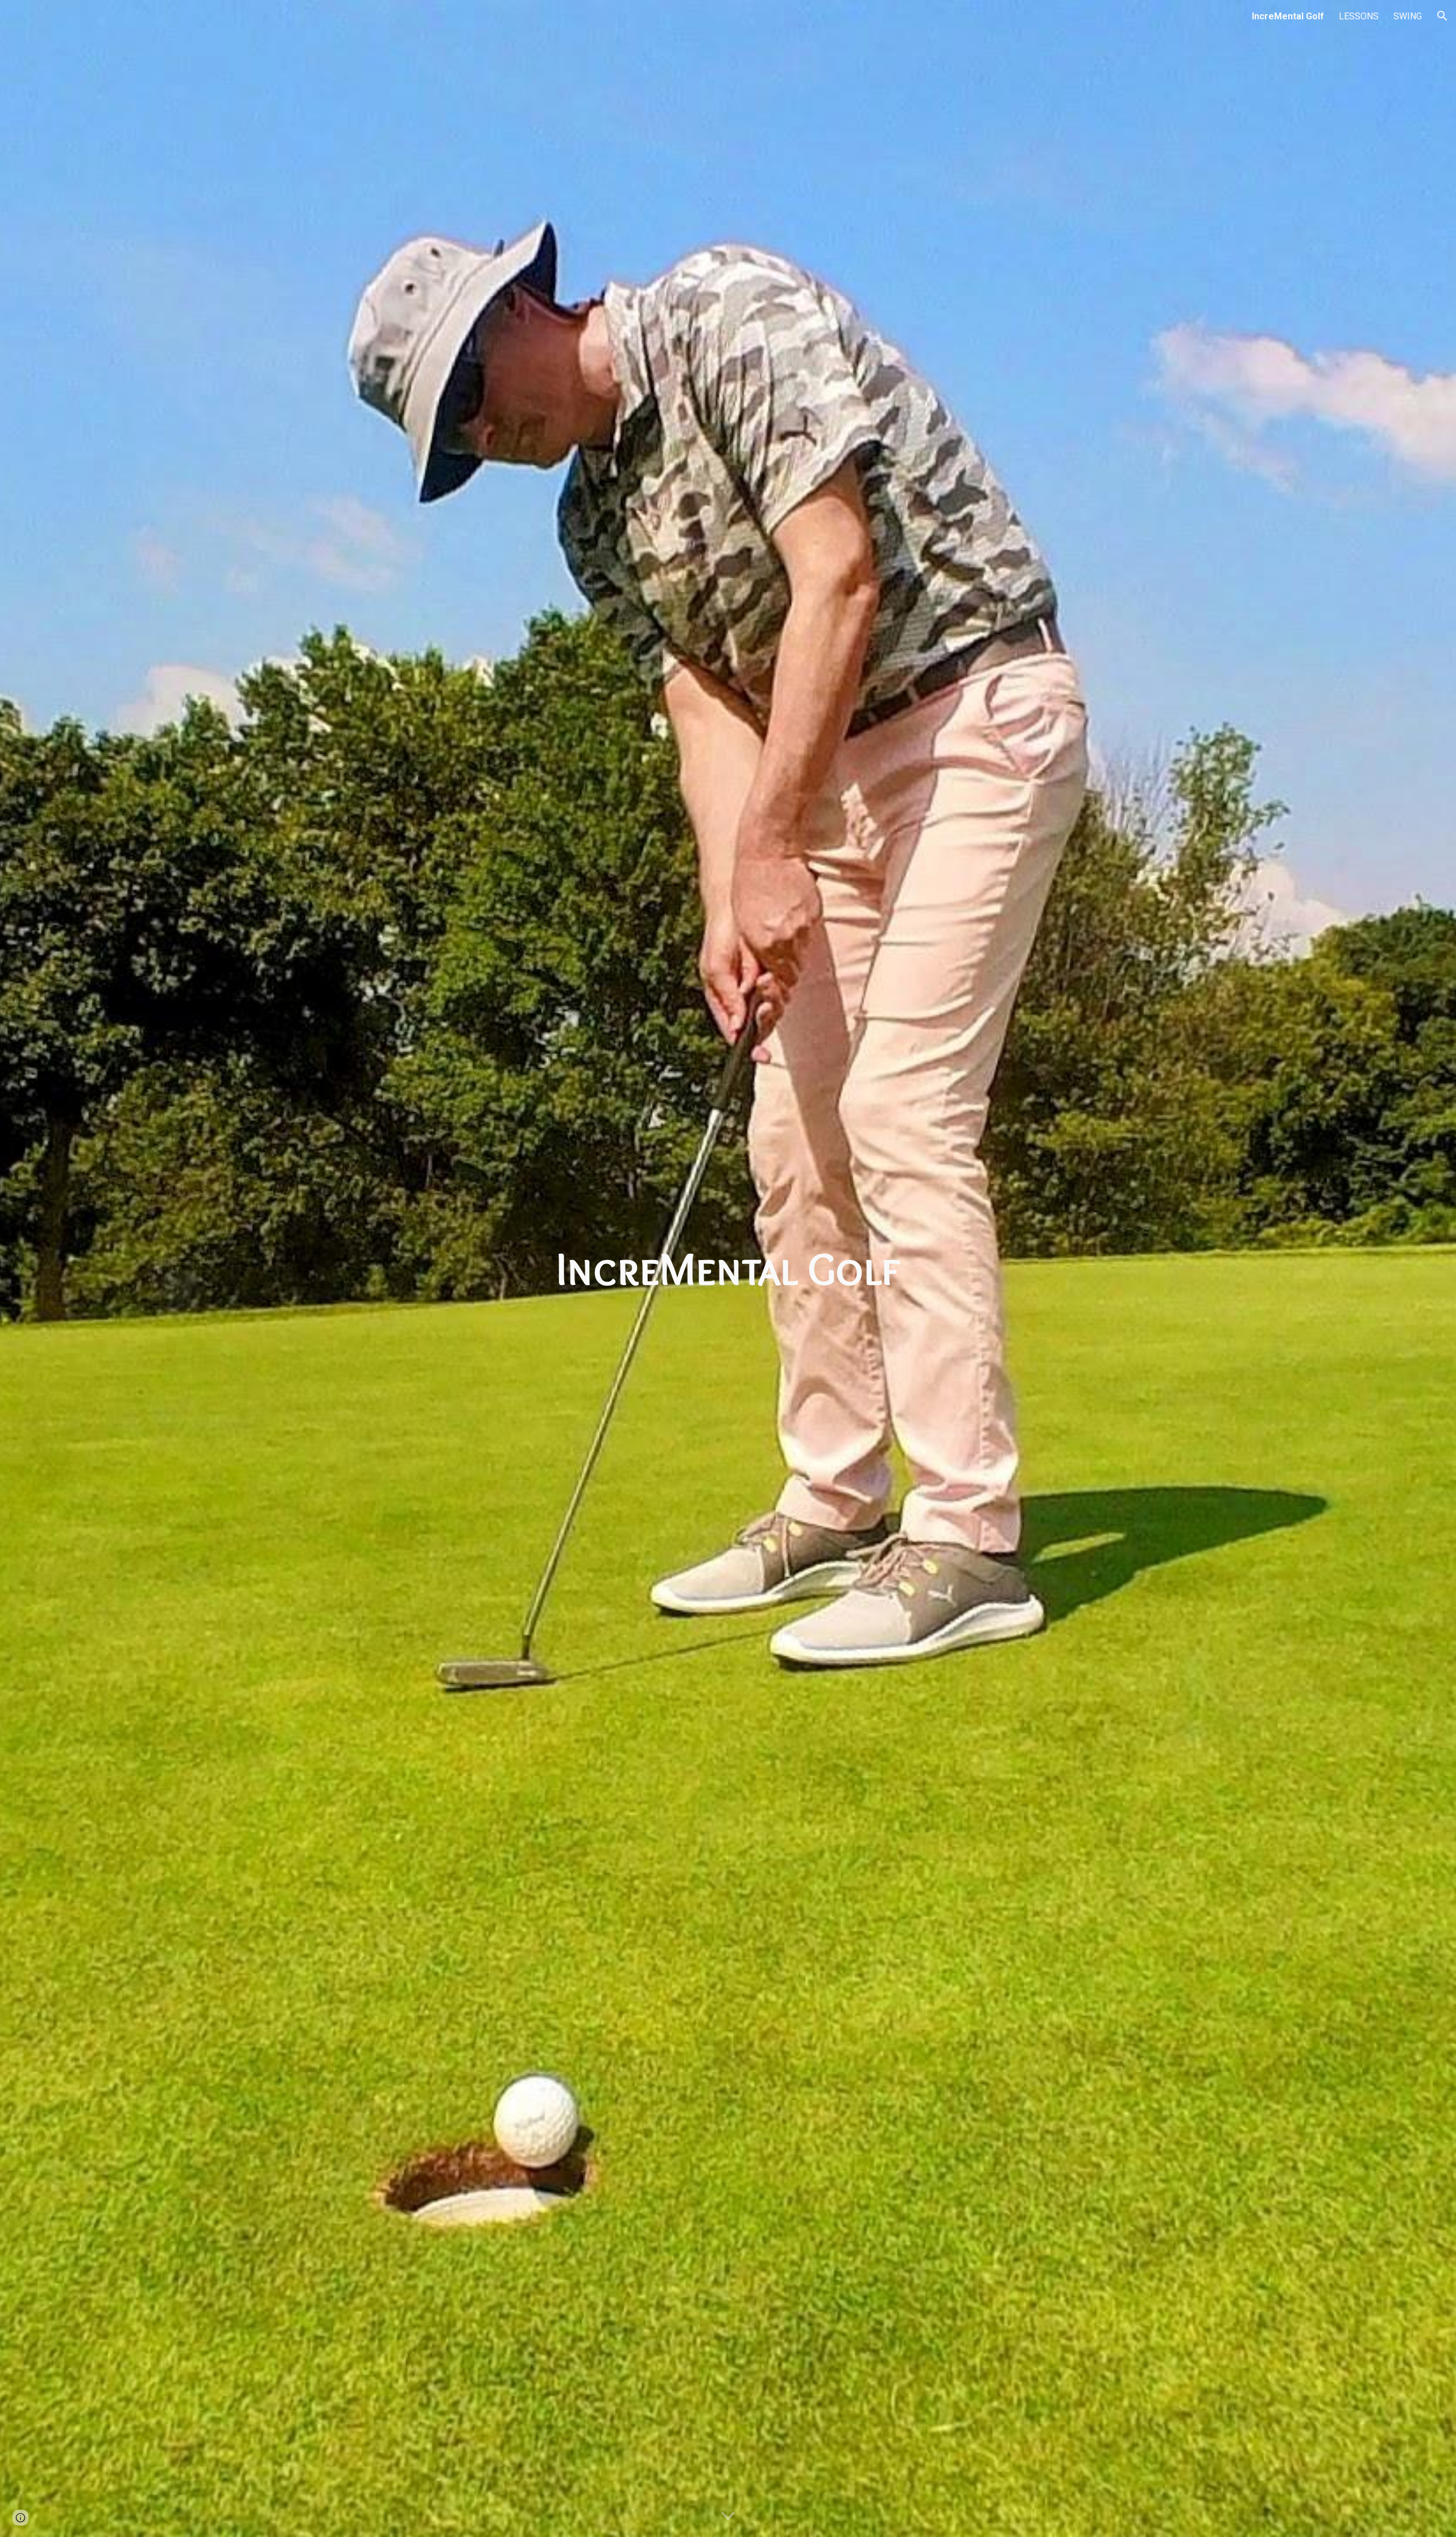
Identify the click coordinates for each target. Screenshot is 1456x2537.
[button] (1442, 16)
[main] (728, 1268)
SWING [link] (1408, 16)
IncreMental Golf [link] (1288, 16)
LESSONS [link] (1359, 16)
